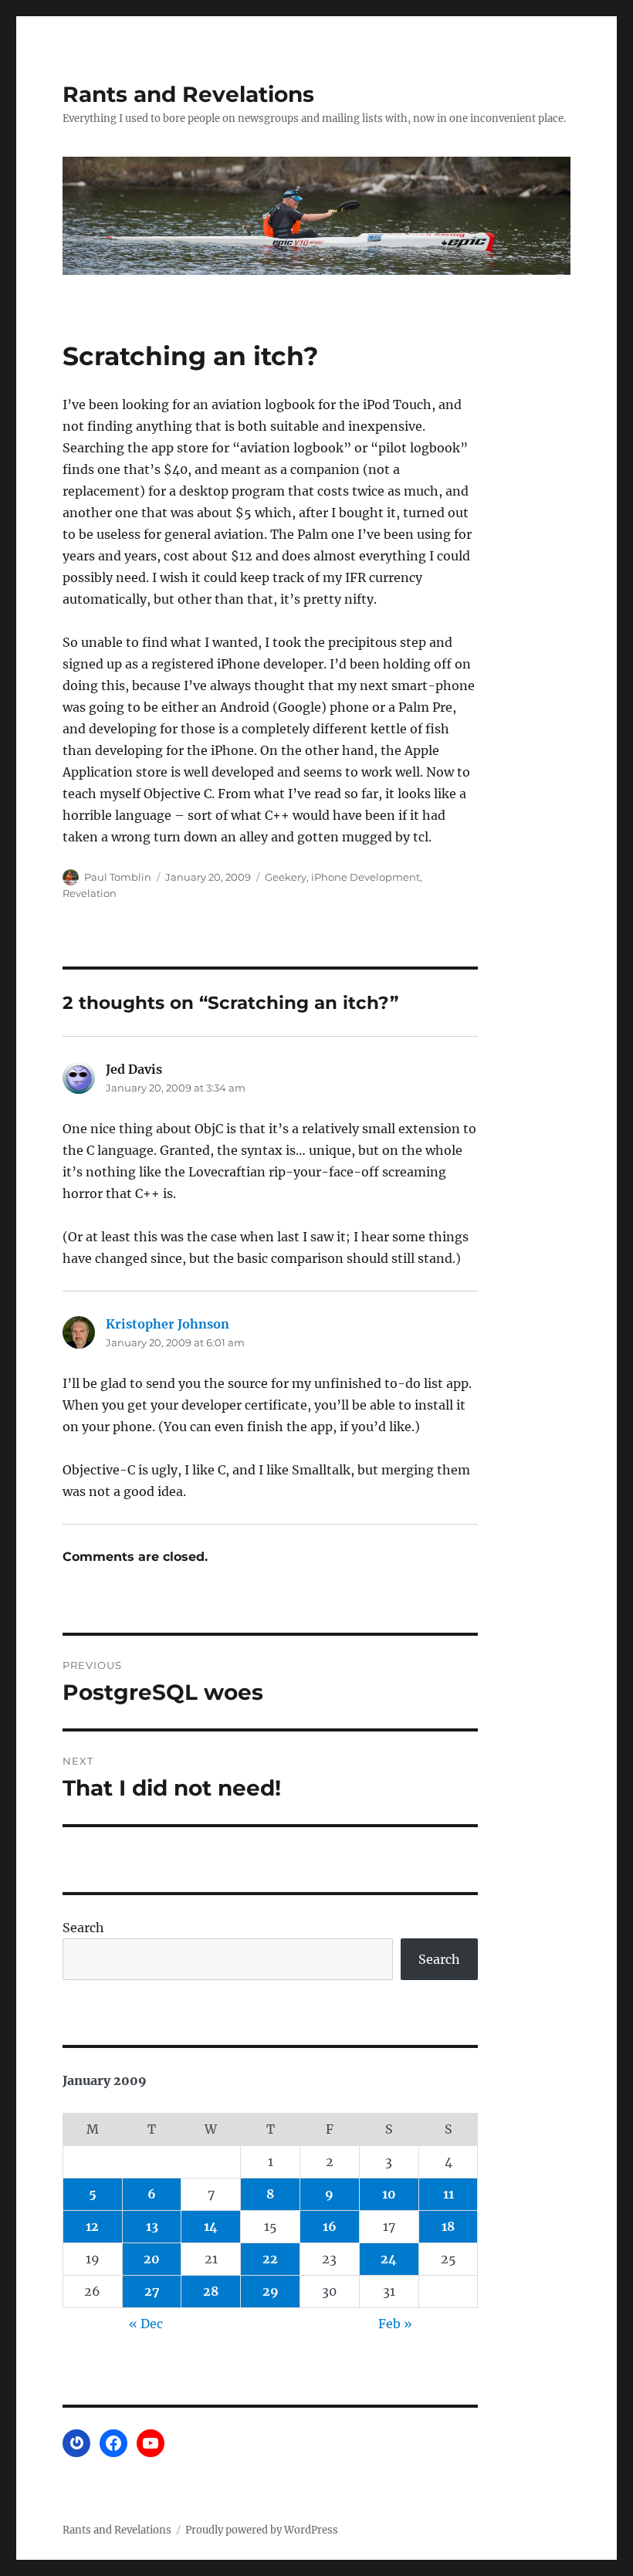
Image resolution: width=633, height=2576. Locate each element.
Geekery (286, 877)
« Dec (146, 2324)
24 (389, 2259)
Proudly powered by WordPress (262, 2530)
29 (271, 2291)
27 (152, 2291)
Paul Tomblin (118, 877)
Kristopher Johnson (168, 1324)
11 (449, 2194)
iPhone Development (366, 877)
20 (152, 2259)
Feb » (395, 2324)
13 (152, 2226)
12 (92, 2226)
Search (83, 1928)
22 (270, 2259)
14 (211, 2226)
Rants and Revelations (188, 94)
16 (330, 2226)
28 (211, 2291)
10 (389, 2194)
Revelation (90, 893)
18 (448, 2226)
